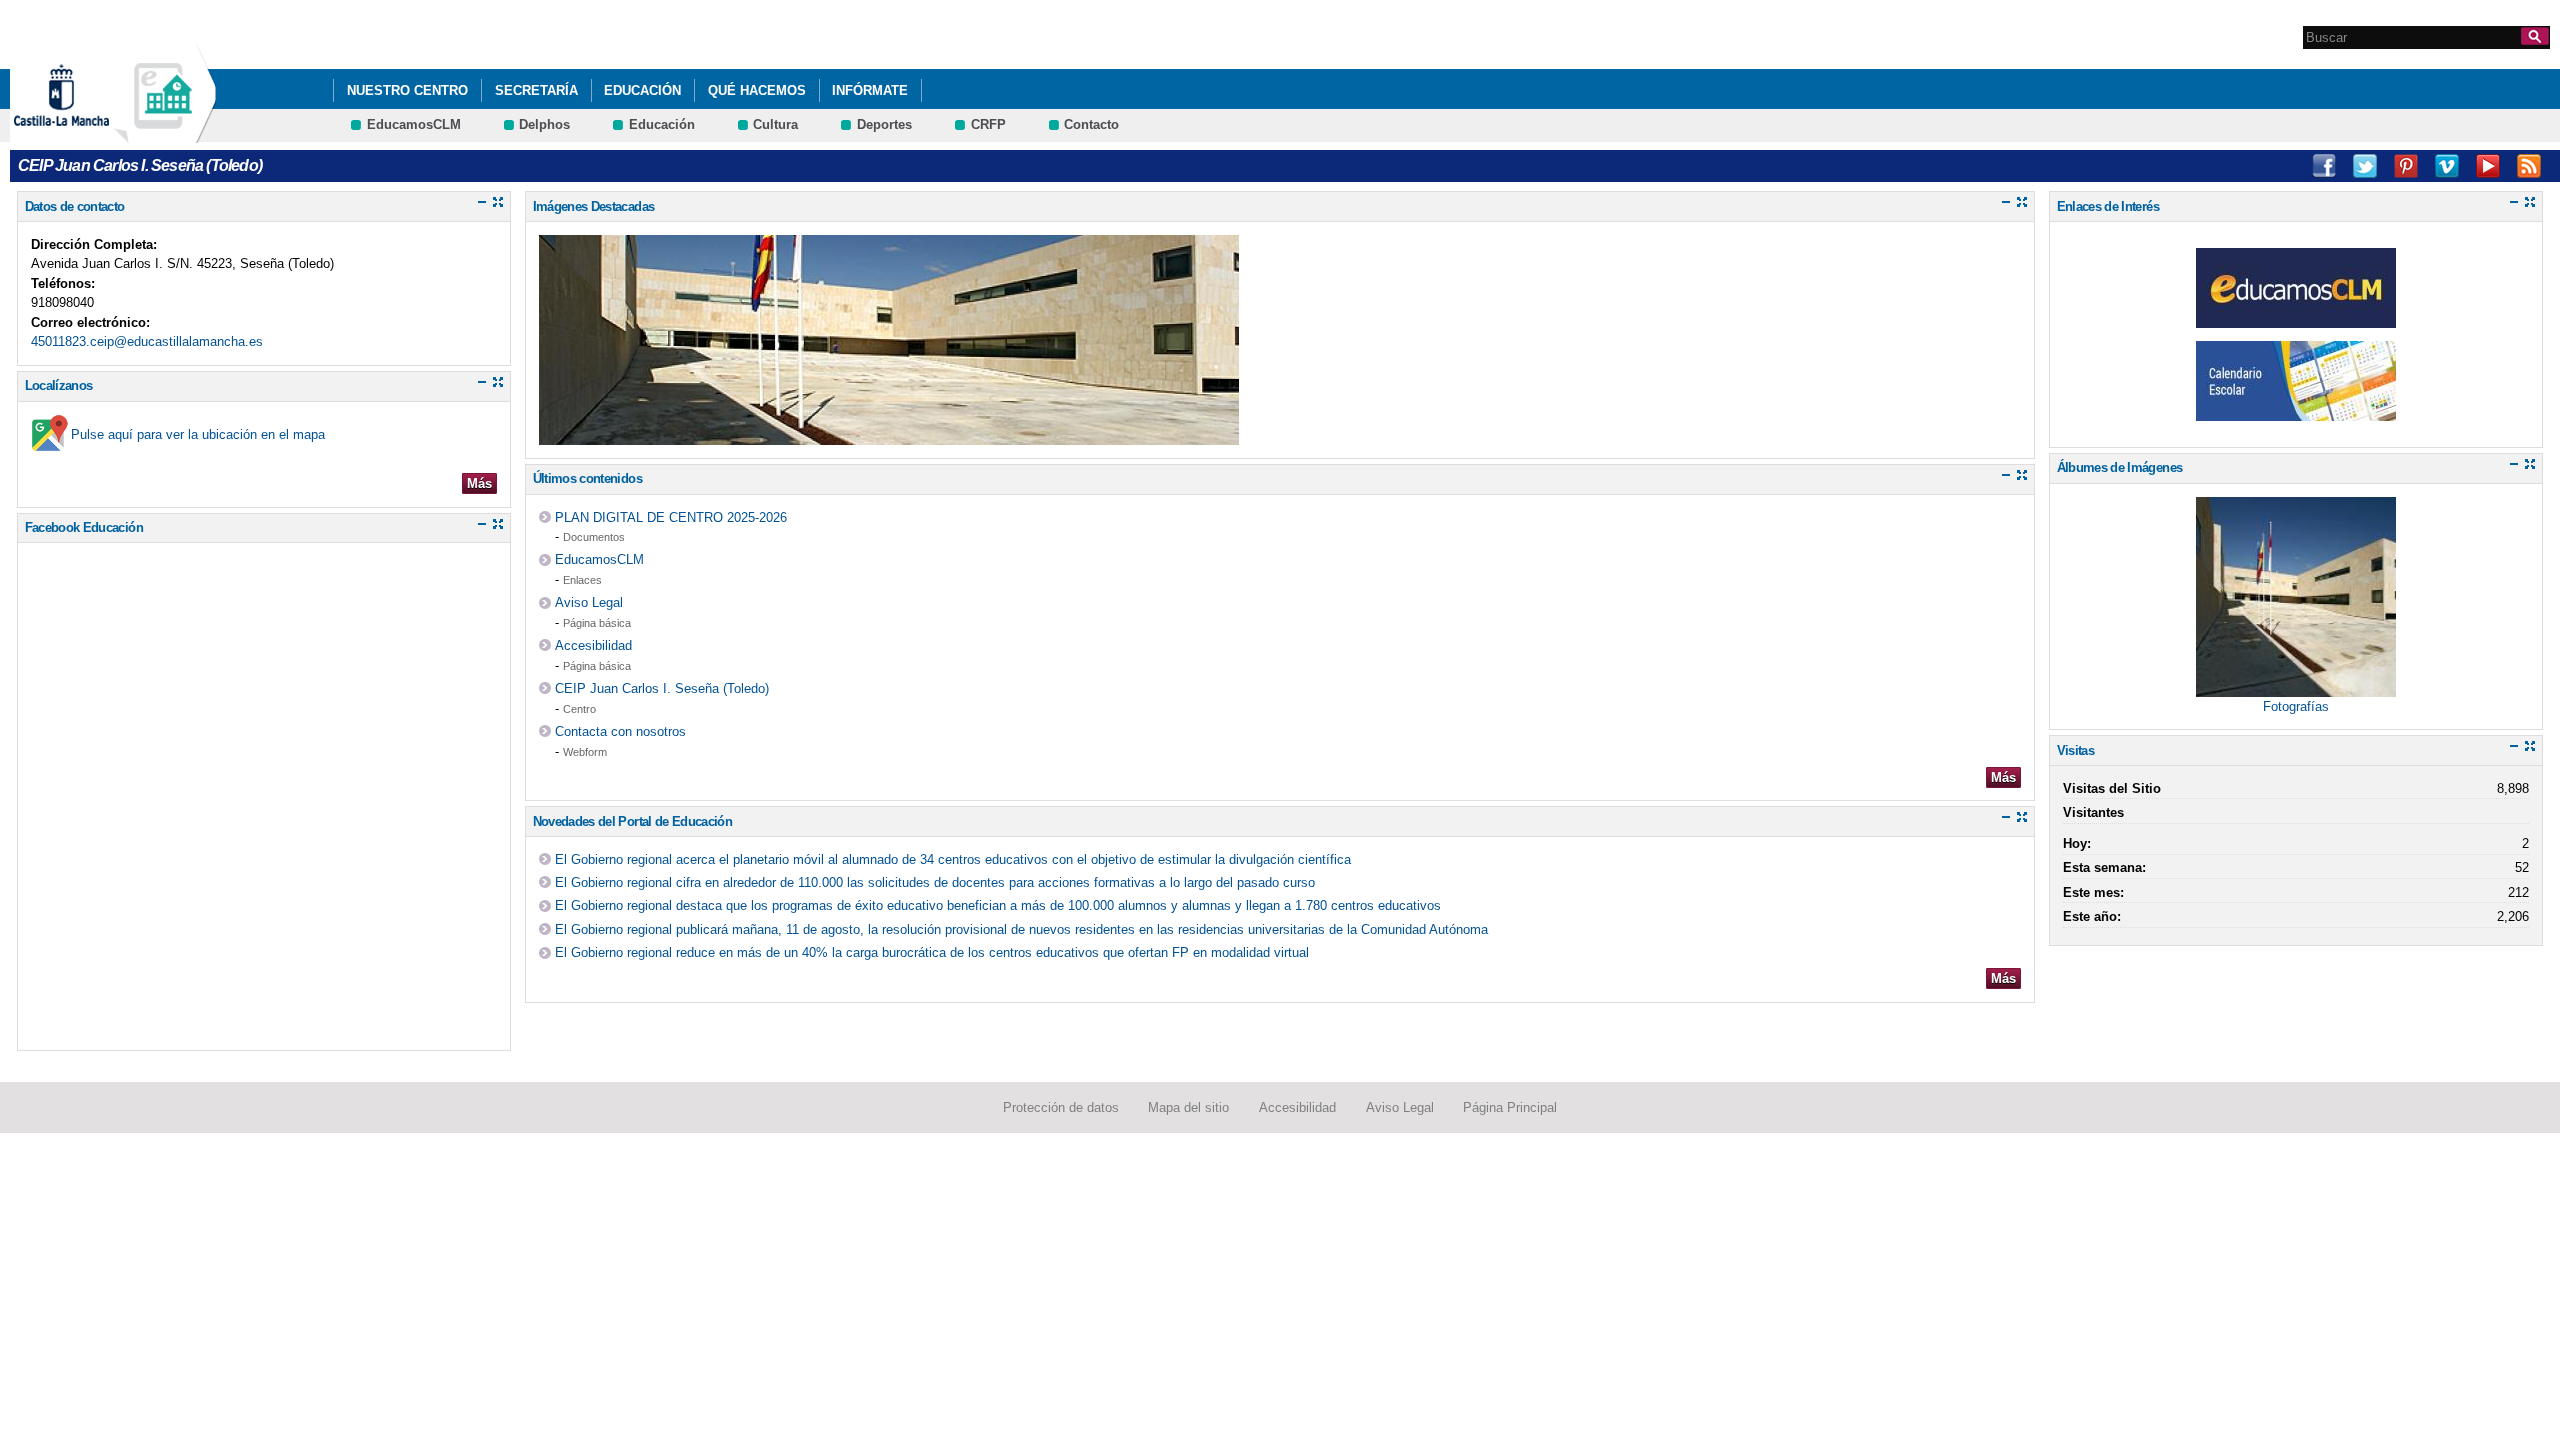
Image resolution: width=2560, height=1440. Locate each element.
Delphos (544, 124)
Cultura (775, 124)
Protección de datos (1061, 1107)
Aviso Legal (589, 602)
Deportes (884, 124)
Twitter (2365, 166)
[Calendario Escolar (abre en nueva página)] (2296, 410)
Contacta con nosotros (620, 731)
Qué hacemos (757, 90)
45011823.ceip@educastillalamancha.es (147, 341)
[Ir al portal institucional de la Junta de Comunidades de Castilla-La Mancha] (86, 133)
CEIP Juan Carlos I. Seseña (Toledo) (662, 688)
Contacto (1091, 124)
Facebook (2324, 166)
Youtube (2488, 166)
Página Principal (1510, 1107)
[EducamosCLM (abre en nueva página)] (2296, 317)
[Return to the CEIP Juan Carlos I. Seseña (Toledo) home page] (165, 133)
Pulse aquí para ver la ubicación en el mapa (198, 434)
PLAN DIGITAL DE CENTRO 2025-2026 (671, 517)
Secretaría (536, 90)
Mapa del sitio (1188, 1107)
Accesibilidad (593, 645)
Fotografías (2296, 706)
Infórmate (870, 90)
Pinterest (2406, 166)
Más (479, 483)
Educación (642, 90)
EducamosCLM (414, 124)
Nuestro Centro (407, 90)
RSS (2529, 166)
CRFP (988, 124)
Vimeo (2447, 166)
